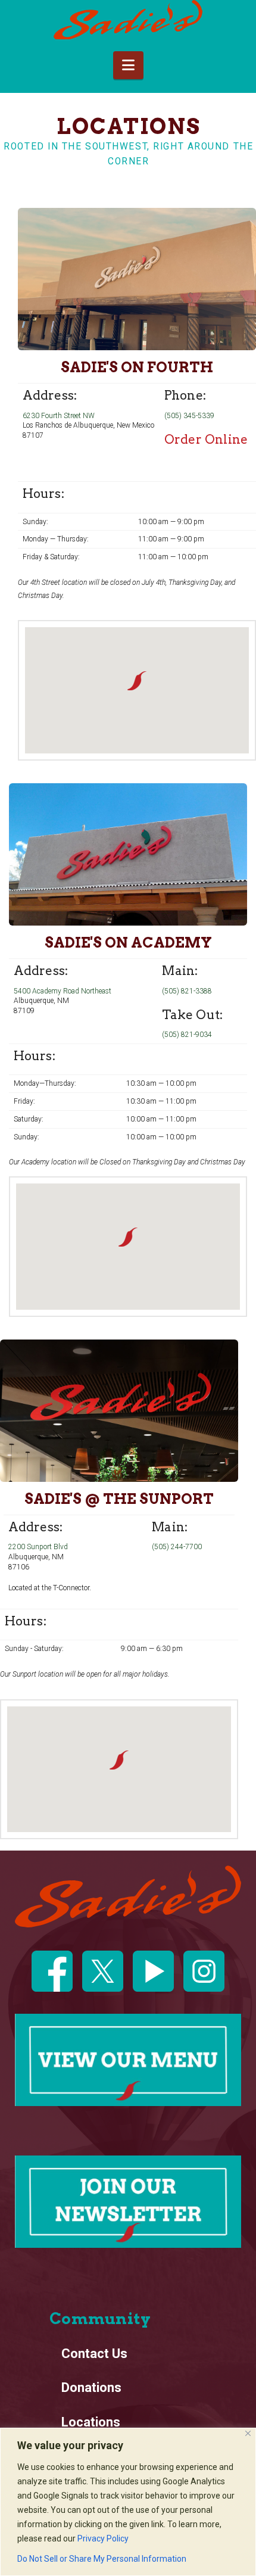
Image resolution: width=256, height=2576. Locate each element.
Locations (91, 2422)
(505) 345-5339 (189, 416)
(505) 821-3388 (187, 991)
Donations (91, 2387)
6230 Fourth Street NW (59, 416)
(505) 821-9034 (187, 1035)
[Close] (248, 2433)
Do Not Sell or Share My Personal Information (102, 2559)
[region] (128, 2502)
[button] (128, 65)
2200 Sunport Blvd (38, 1547)
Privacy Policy (103, 2538)
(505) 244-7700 (177, 1547)
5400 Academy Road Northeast (63, 991)
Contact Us (94, 2354)
